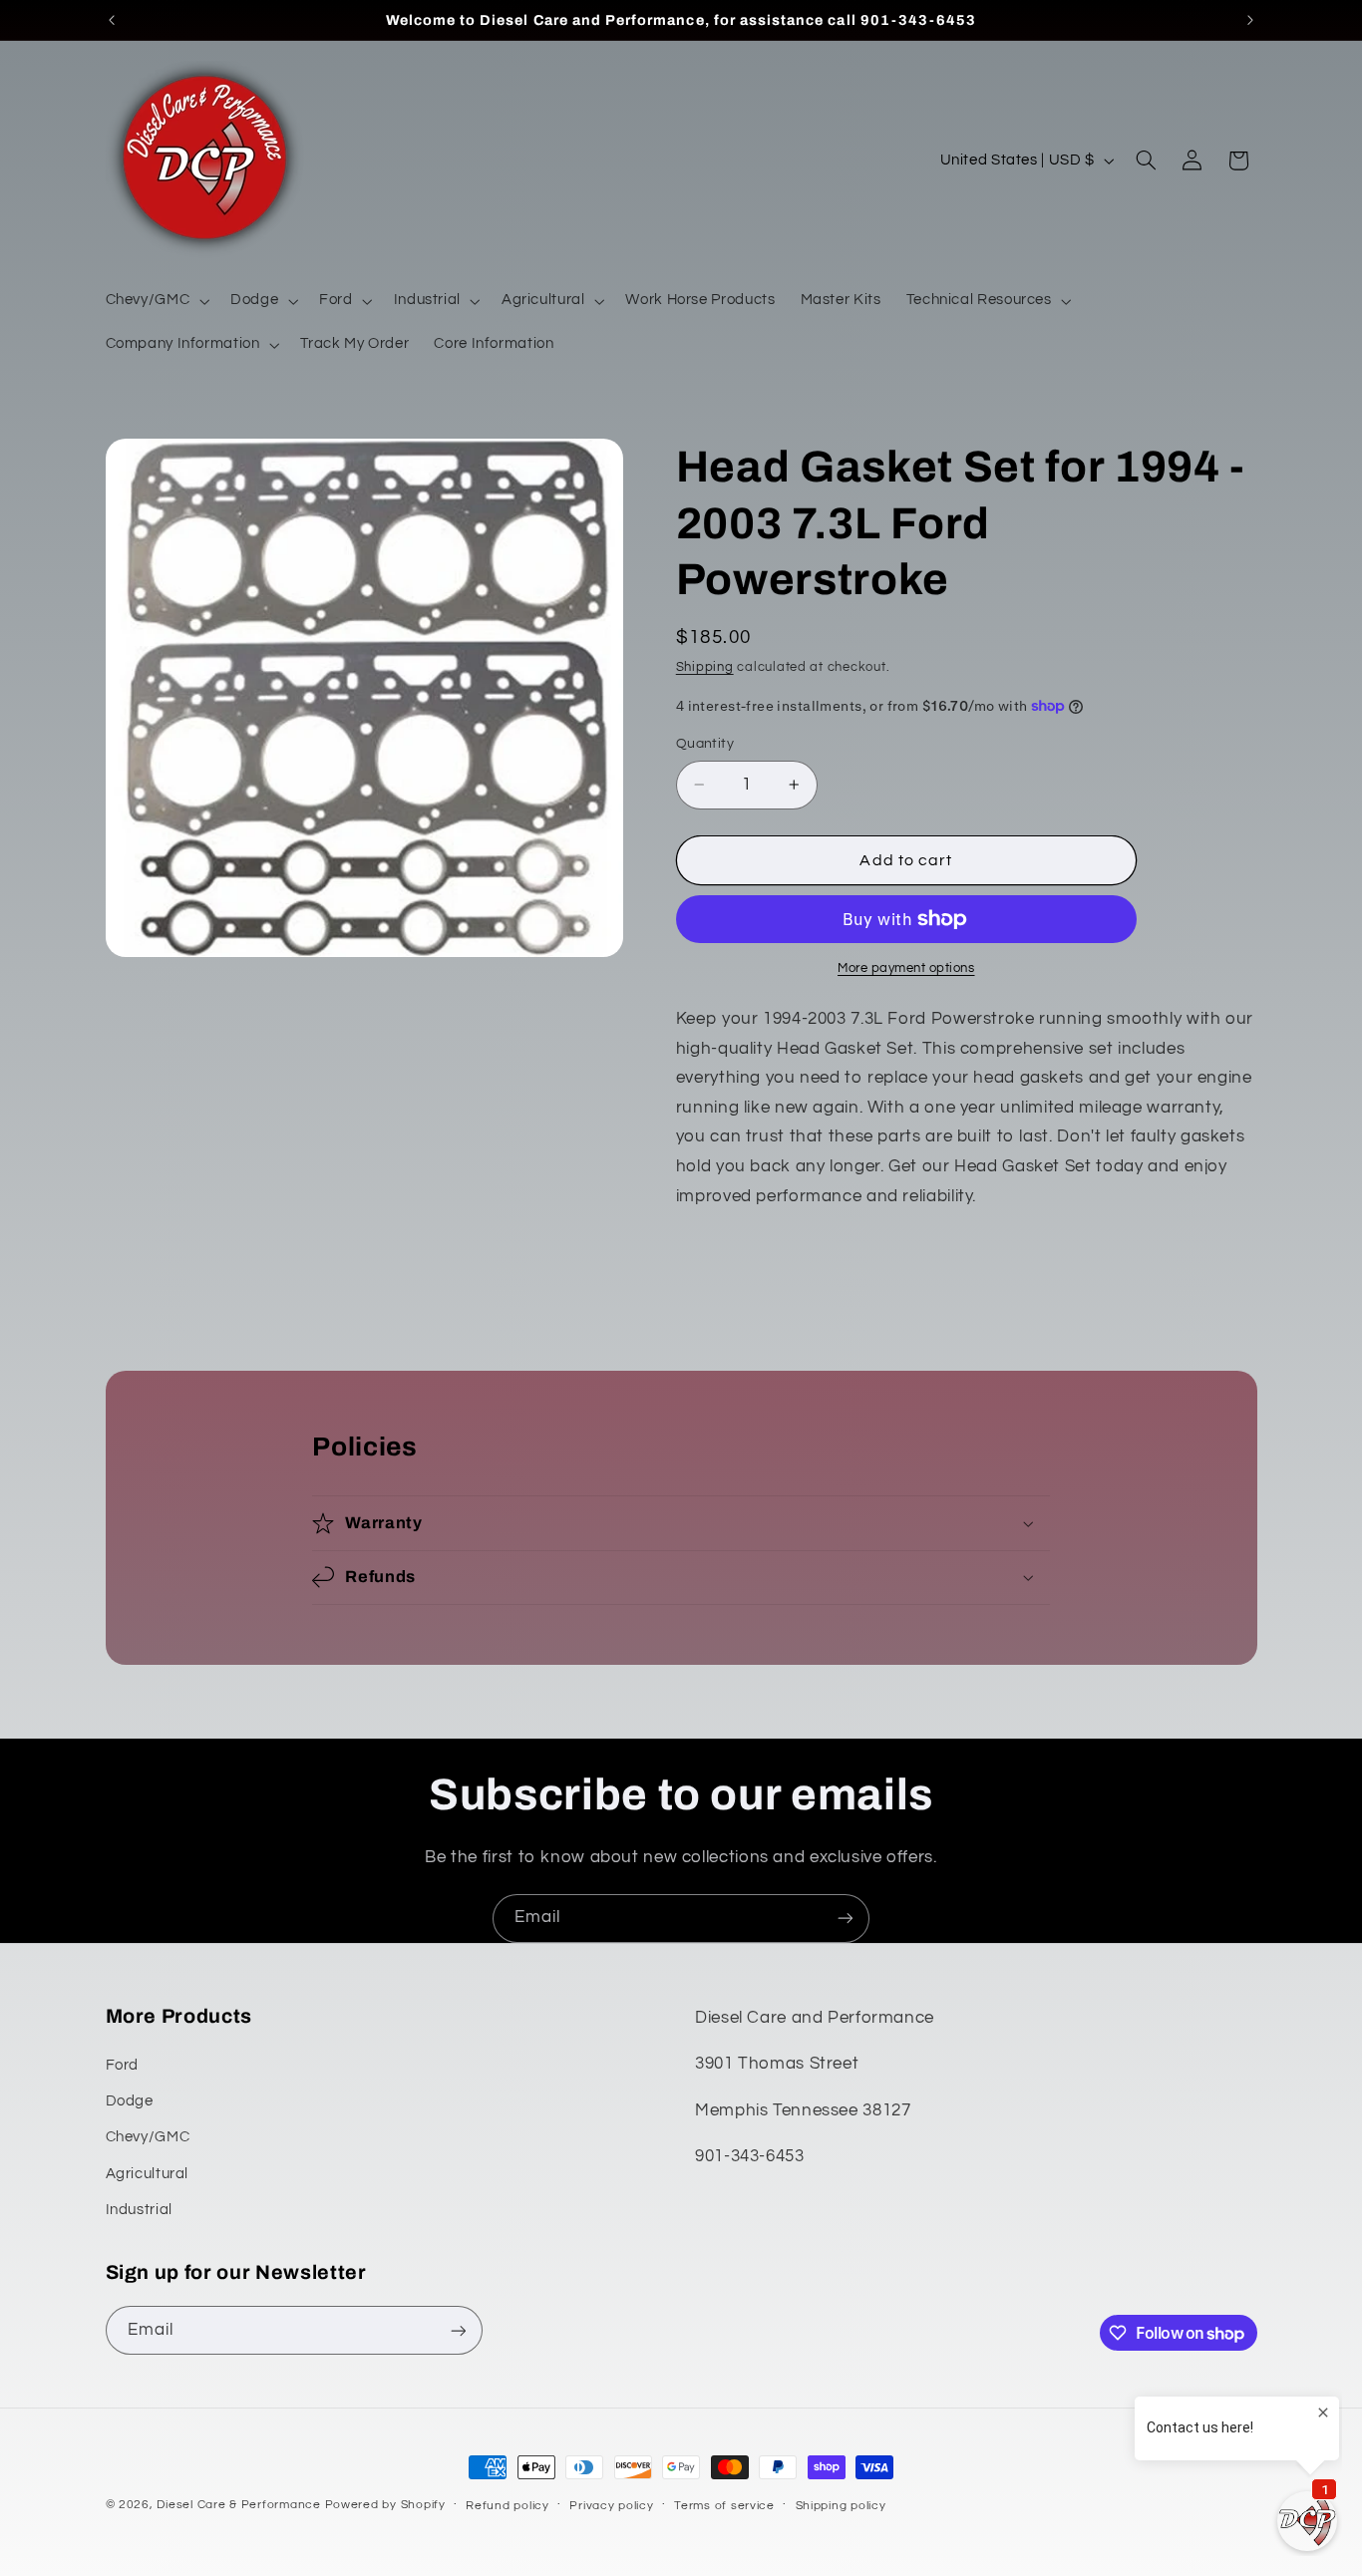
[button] (156, 301)
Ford (123, 2065)
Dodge (130, 2101)
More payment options (906, 968)
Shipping (705, 667)
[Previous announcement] (112, 20)
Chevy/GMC (148, 2137)
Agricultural (148, 2174)
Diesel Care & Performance (238, 2505)
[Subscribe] (846, 1919)
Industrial (139, 2210)
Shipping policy (841, 2506)
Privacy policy (611, 2506)
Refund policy (508, 2506)
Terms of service (724, 2506)
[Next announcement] (1250, 20)
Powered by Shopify (385, 2505)
